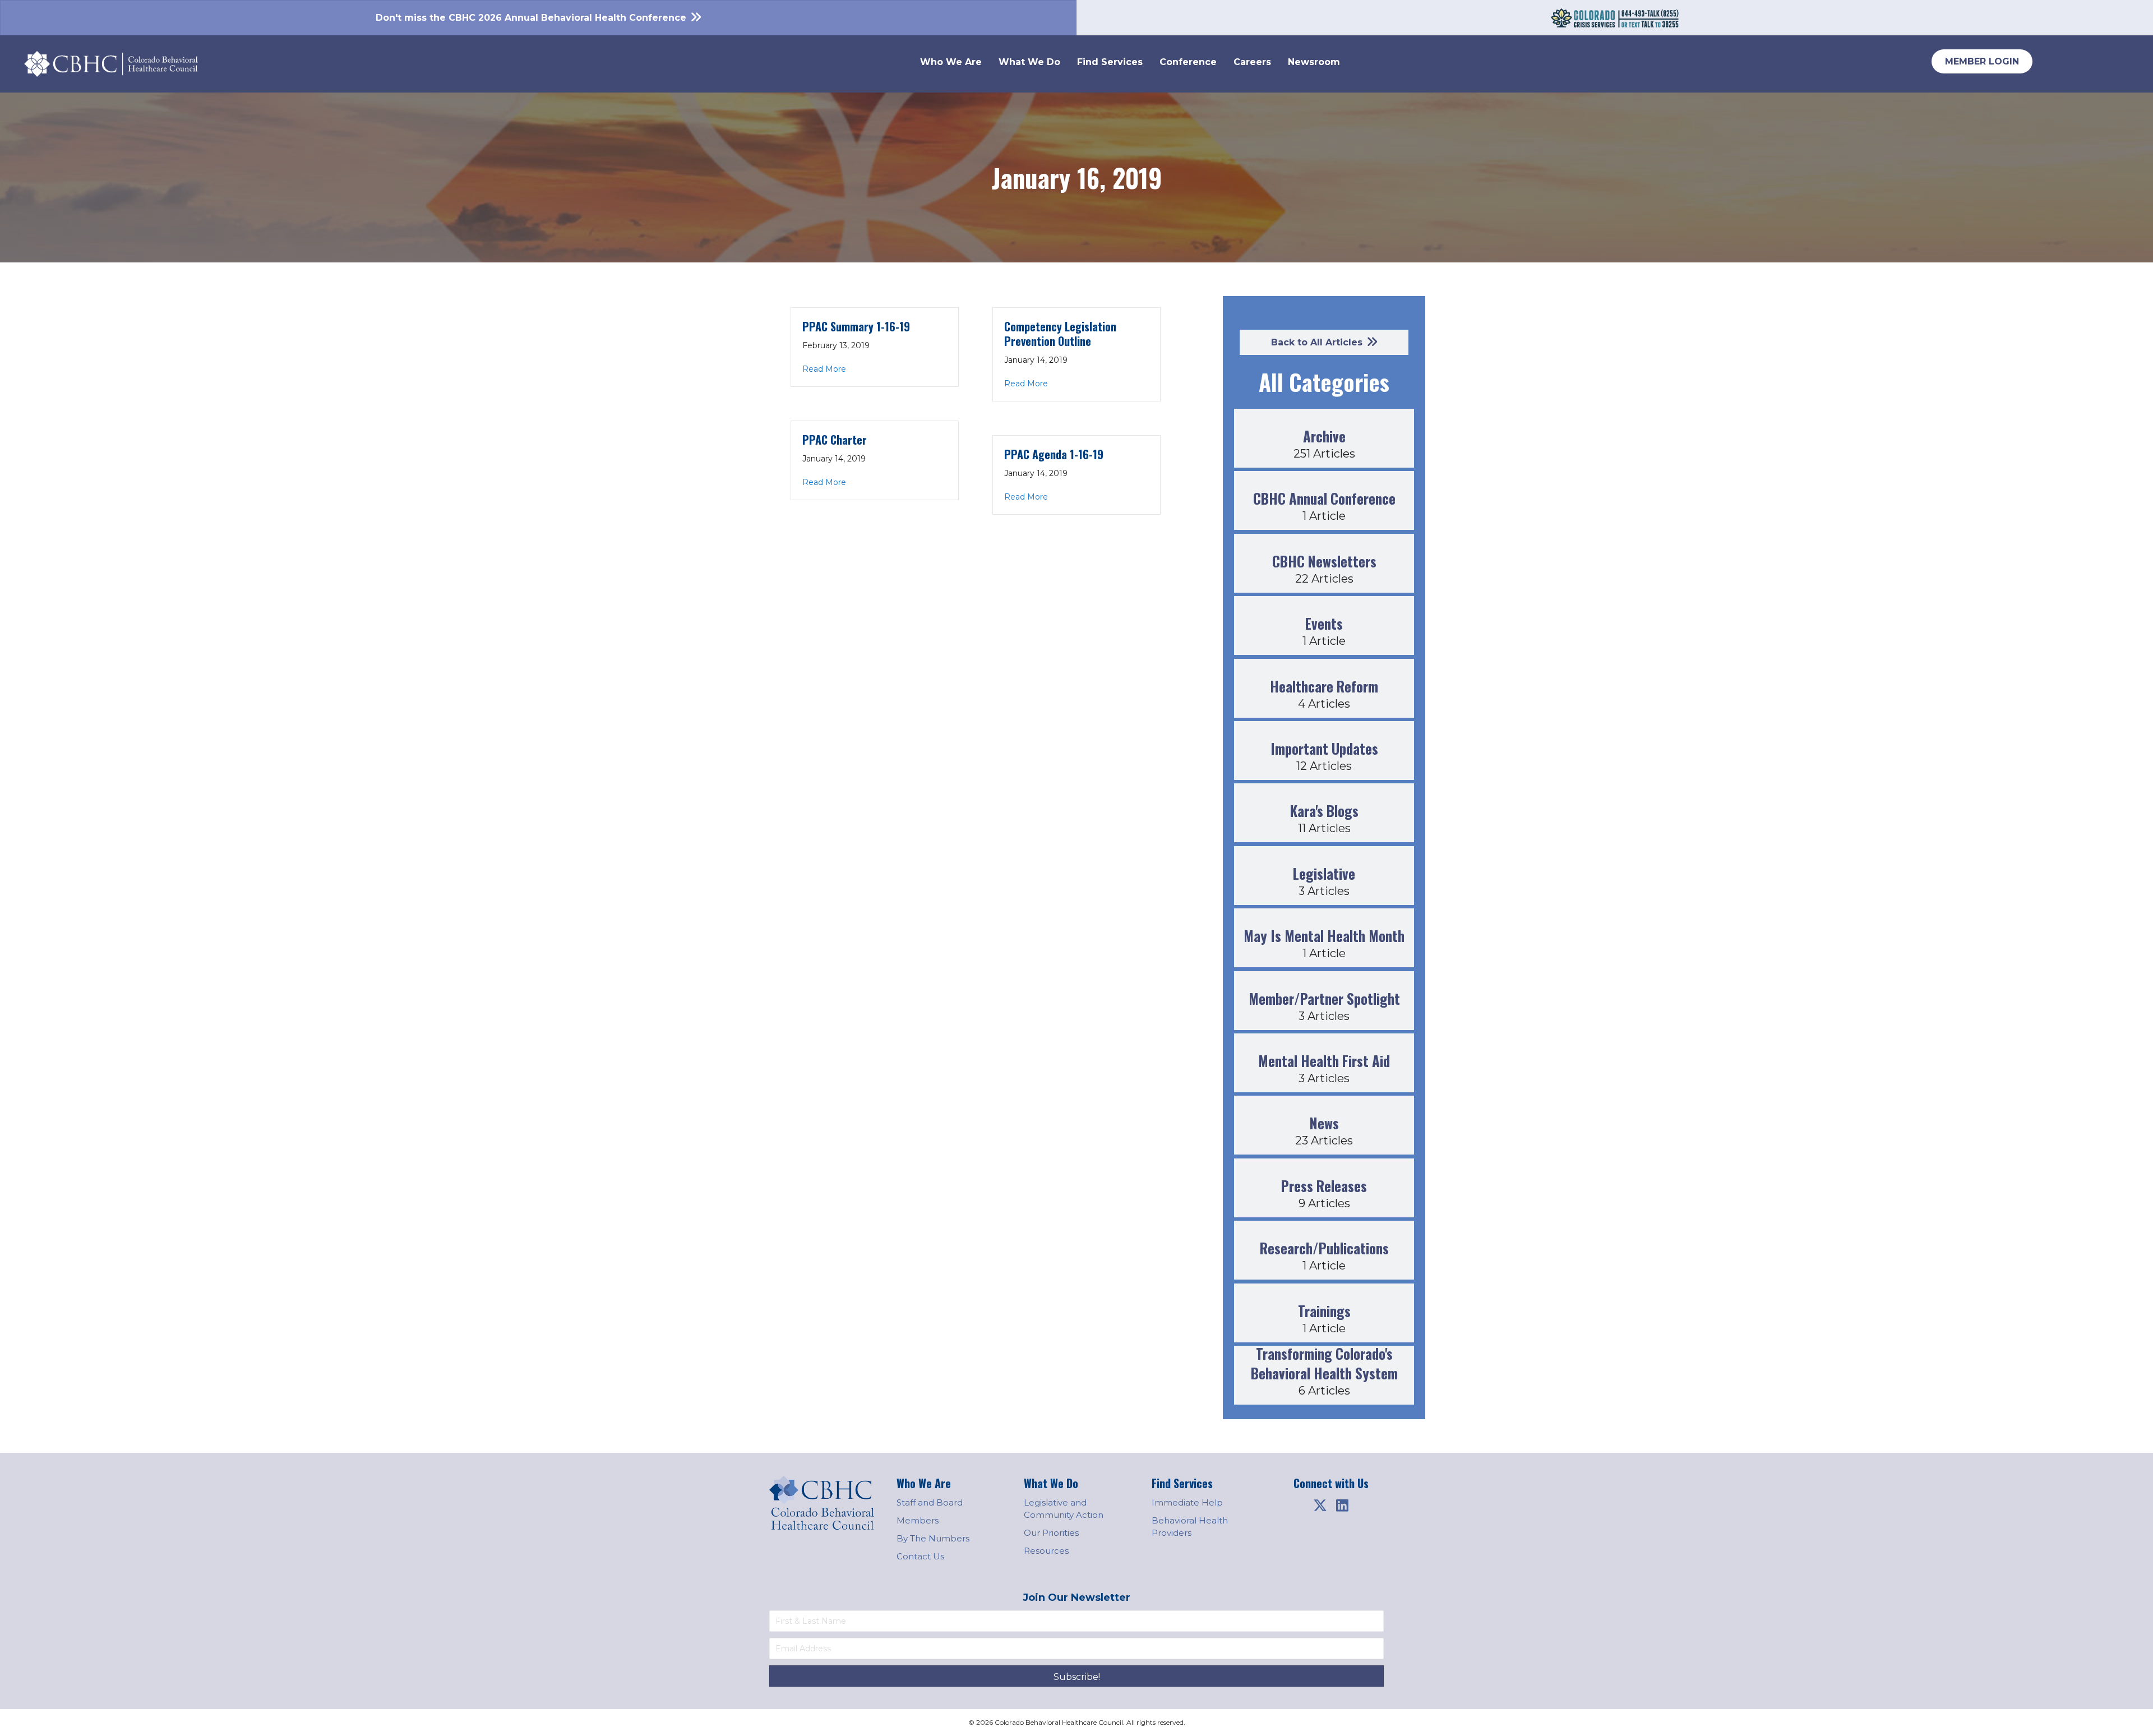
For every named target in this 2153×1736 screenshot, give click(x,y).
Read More (824, 369)
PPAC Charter (835, 440)
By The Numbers (933, 1538)
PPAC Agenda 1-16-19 (1054, 454)
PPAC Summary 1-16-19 (856, 326)
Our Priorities (1051, 1533)
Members (918, 1520)
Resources (1046, 1551)
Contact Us (920, 1556)
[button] (1320, 1505)
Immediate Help (1187, 1502)
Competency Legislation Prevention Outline (1060, 334)
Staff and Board (930, 1502)
